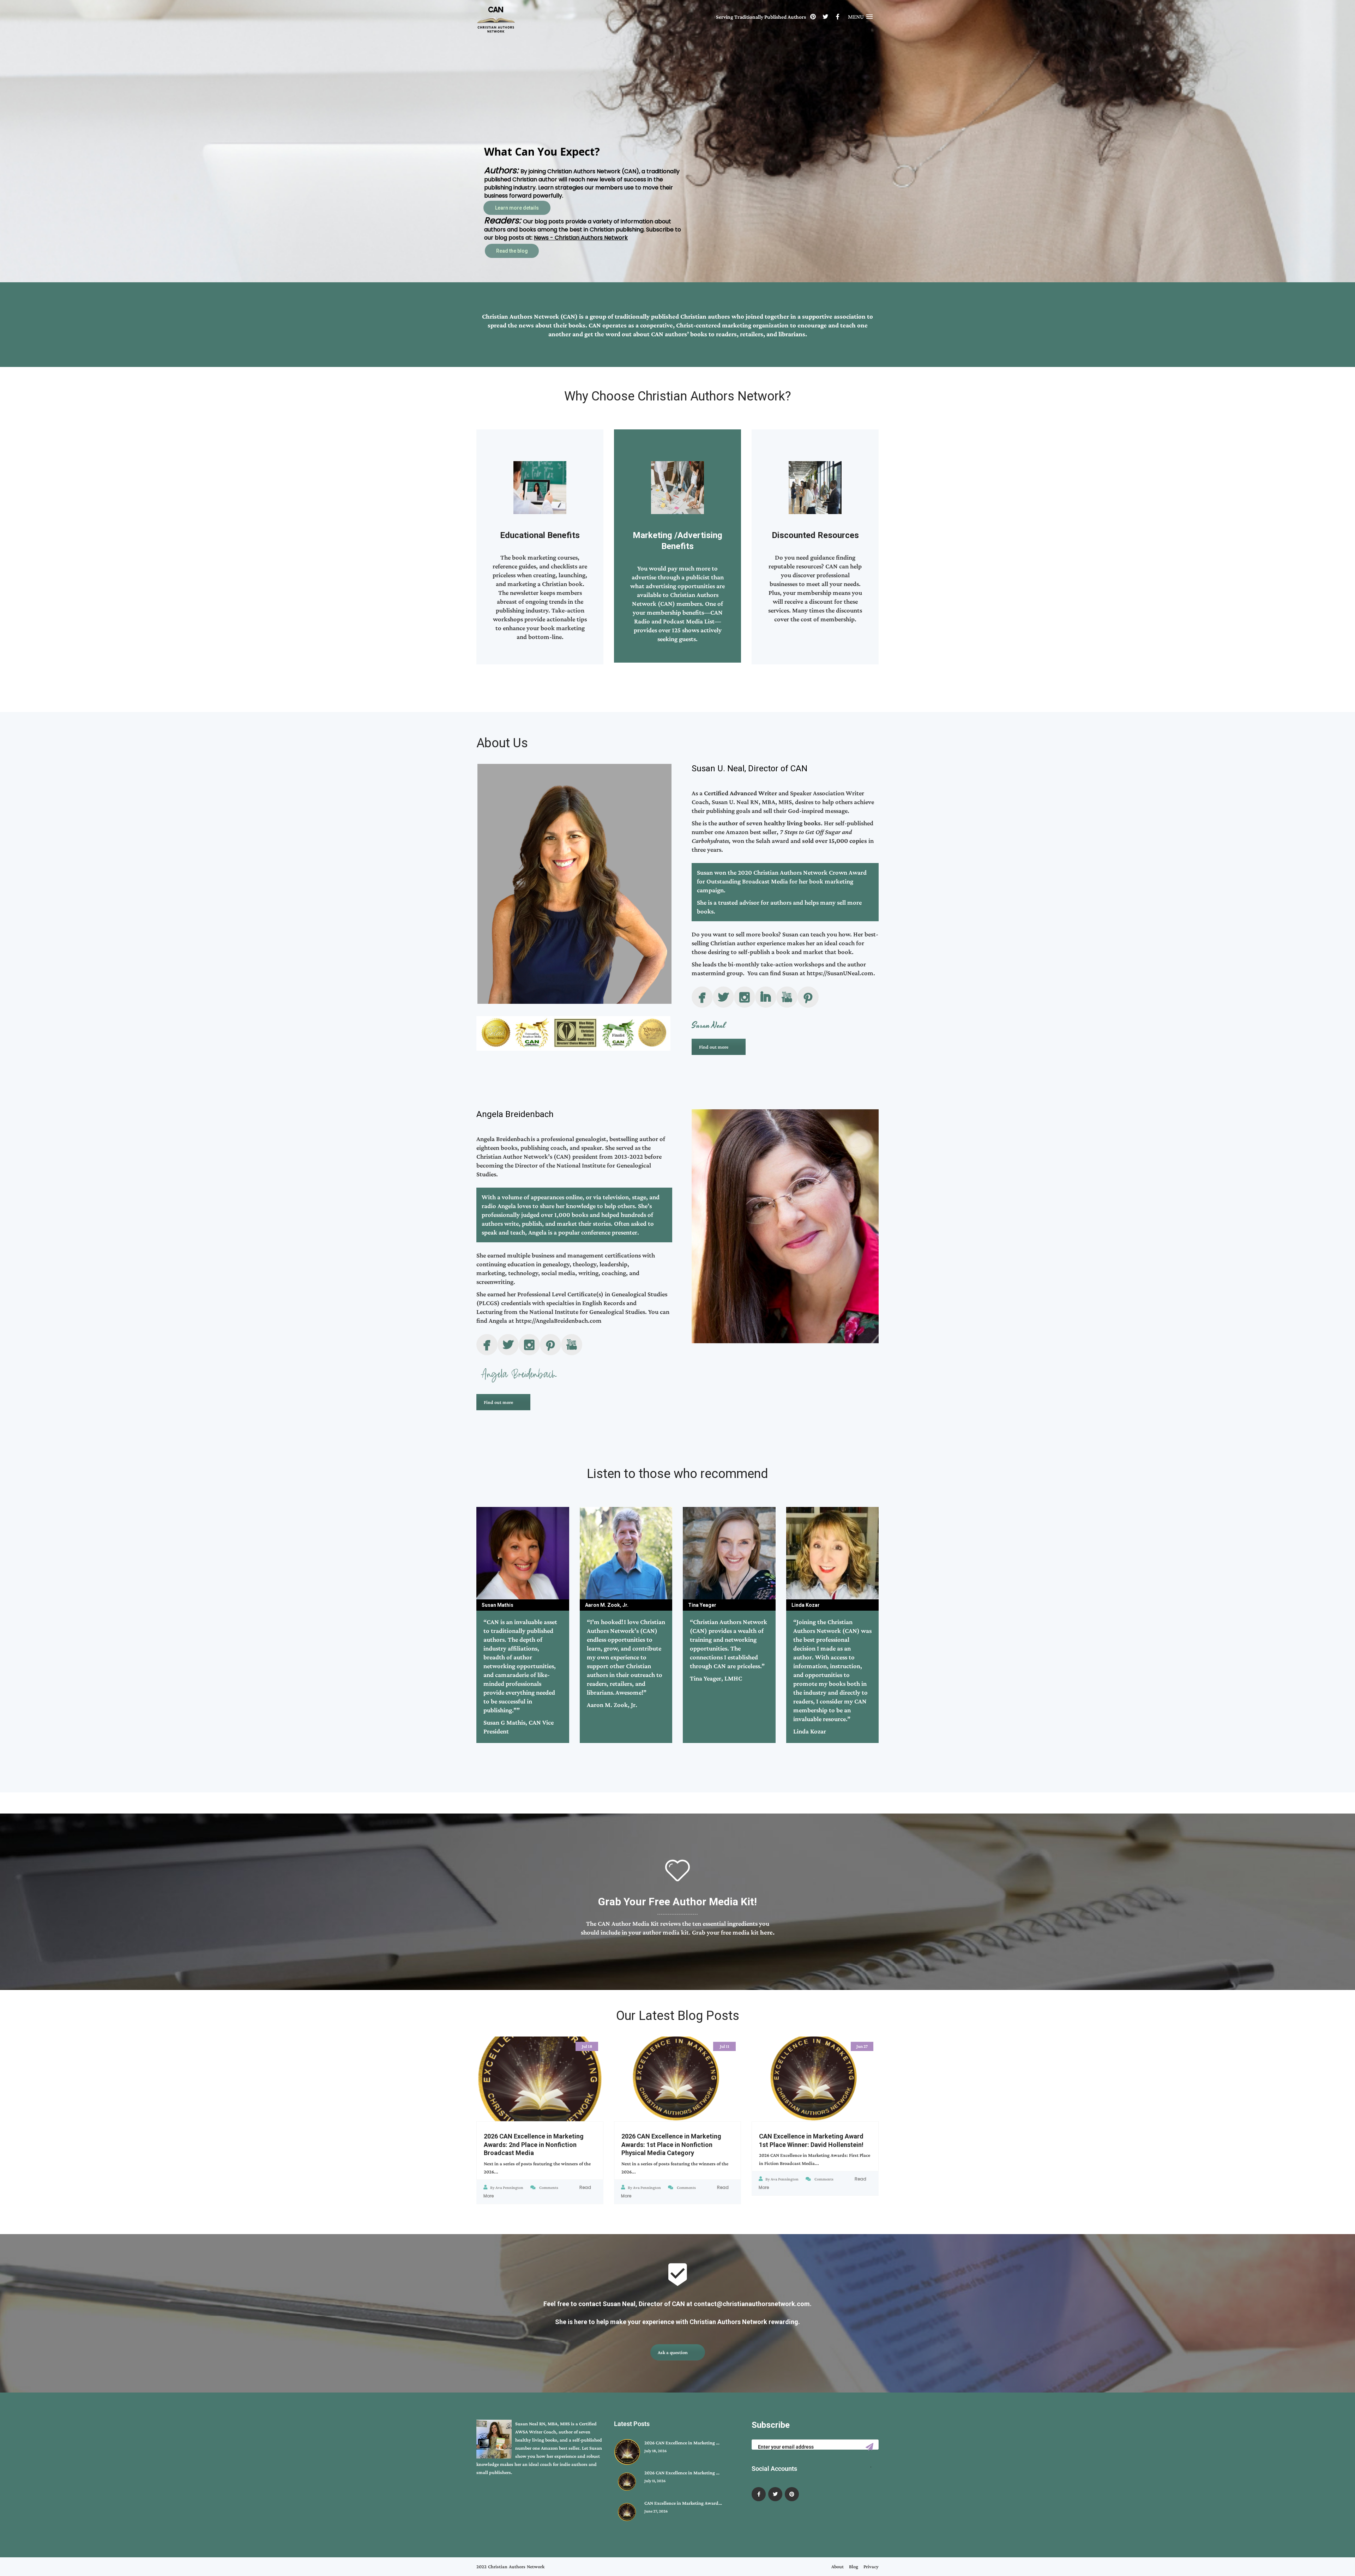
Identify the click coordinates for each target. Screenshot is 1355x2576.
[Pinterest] (813, 17)
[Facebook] (838, 17)
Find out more (714, 1047)
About (838, 2566)
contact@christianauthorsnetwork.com (752, 2304)
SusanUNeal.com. (851, 973)
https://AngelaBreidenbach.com (559, 1320)
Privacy (871, 2566)
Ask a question (673, 2352)
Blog (854, 2566)
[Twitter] (825, 17)
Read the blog (512, 199)
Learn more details (518, 251)
